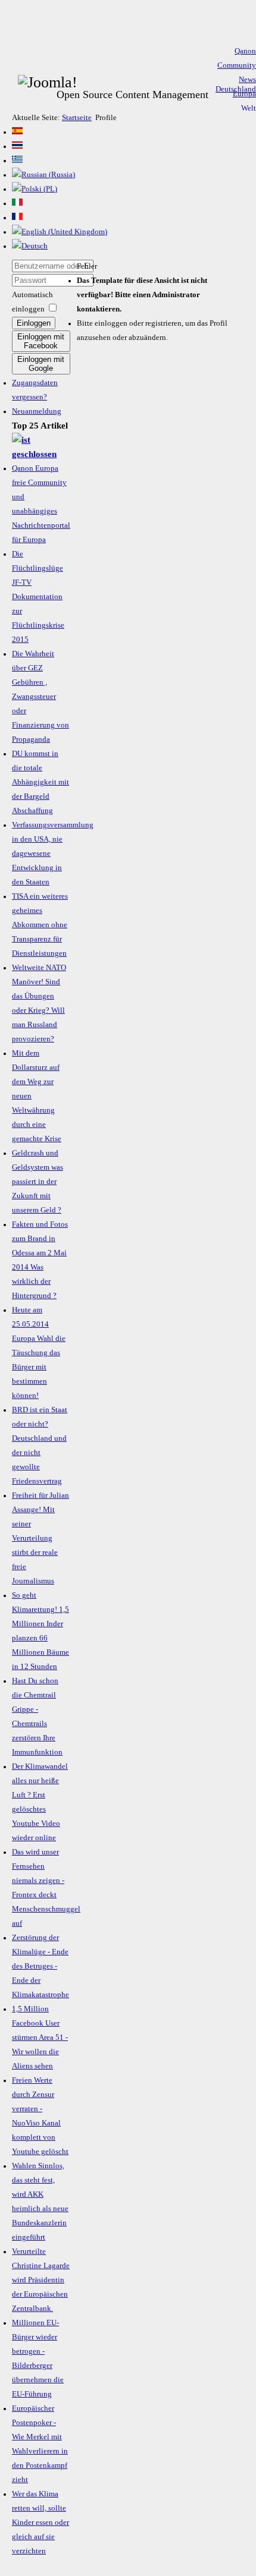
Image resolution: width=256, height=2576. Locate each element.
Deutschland (236, 89)
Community (237, 65)
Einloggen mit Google (41, 364)
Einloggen (34, 323)
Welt (249, 108)
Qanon (245, 51)
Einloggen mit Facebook (41, 341)
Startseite (77, 118)
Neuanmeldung (37, 411)
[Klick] (41, 454)
